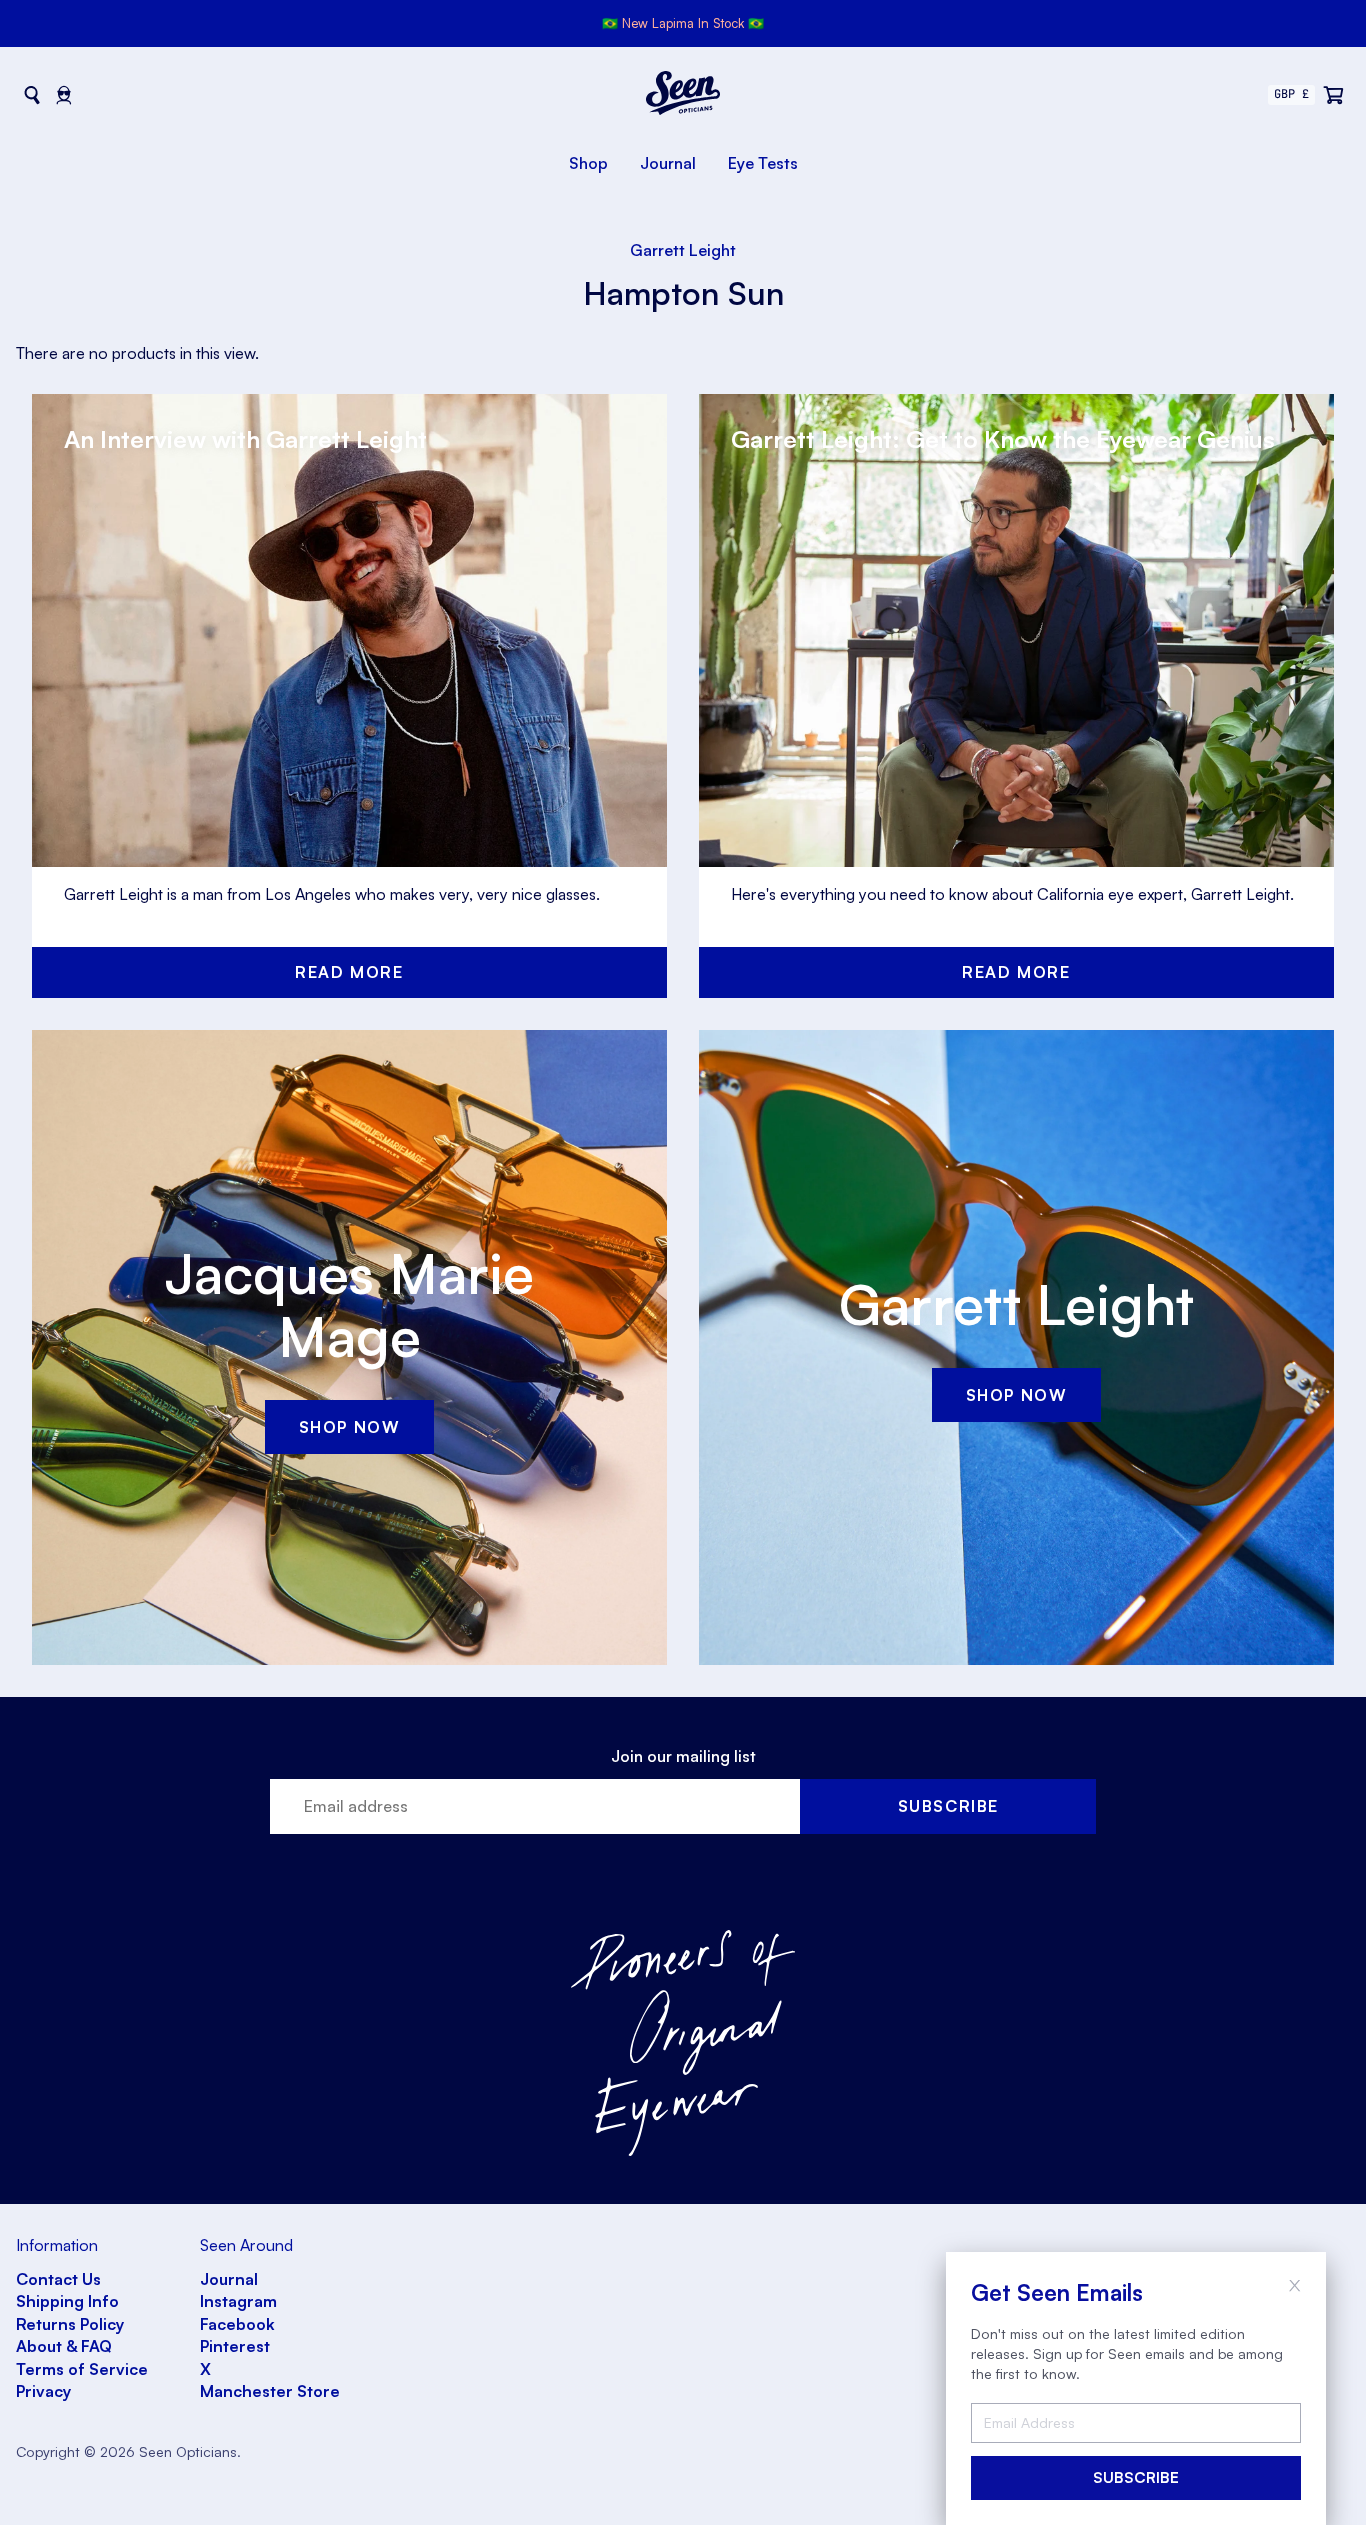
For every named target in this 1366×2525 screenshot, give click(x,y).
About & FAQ (64, 2346)
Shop (588, 163)
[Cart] (1334, 95)
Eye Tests (763, 163)
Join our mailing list (683, 1756)
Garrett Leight (683, 250)
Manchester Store (270, 2391)
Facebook (237, 2324)
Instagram (238, 2301)
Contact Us (58, 2279)
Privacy (43, 2391)
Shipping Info (67, 2301)
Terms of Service (82, 2369)
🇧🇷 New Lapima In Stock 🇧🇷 (683, 23)
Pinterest (235, 2346)
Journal (668, 163)
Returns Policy (70, 2324)
